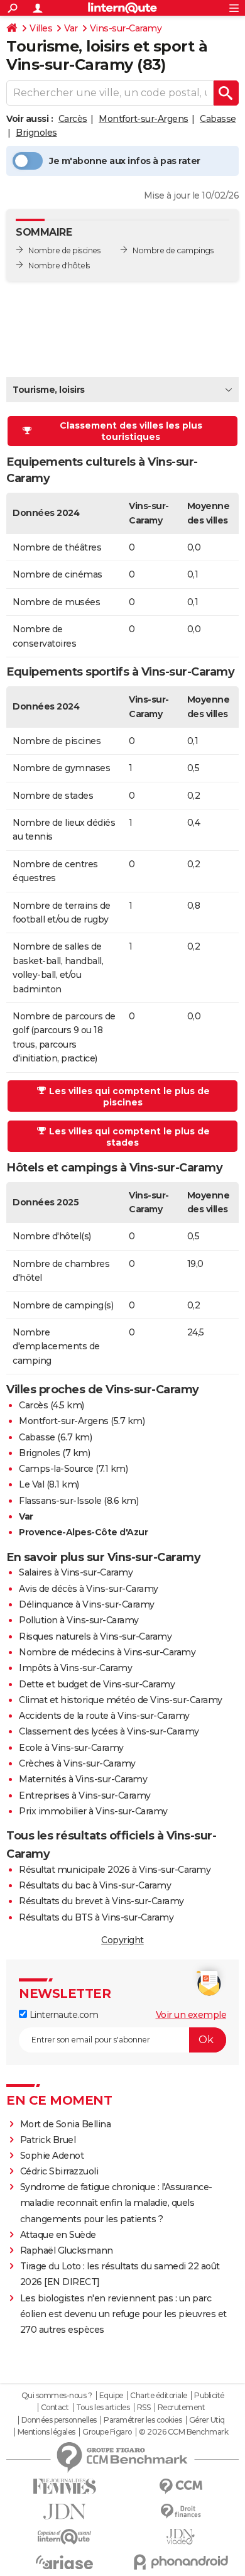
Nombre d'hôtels (59, 266)
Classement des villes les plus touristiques (131, 431)
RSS (144, 2408)
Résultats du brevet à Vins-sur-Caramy (101, 1901)
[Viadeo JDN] (181, 2537)
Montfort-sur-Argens (144, 119)
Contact (55, 2408)
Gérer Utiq (207, 2420)
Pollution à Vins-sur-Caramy (79, 1620)
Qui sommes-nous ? (57, 2396)
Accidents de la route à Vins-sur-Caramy (104, 1716)
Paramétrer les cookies (143, 2420)
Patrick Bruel (48, 2140)
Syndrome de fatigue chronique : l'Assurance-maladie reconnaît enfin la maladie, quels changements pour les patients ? (116, 2203)
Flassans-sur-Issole (60, 1501)
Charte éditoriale (159, 2396)
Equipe (111, 2396)
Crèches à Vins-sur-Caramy (77, 1763)
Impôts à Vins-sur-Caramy (75, 1668)
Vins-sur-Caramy (126, 28)
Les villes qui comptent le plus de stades (129, 1137)
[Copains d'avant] (64, 2537)
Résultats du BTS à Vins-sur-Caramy (96, 1917)
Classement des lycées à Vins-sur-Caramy (109, 1731)
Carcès (73, 119)
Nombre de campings (173, 250)
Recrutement (182, 2408)
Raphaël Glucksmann (67, 2250)
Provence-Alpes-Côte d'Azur (83, 1532)
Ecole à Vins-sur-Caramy (71, 1748)
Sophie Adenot (52, 2156)
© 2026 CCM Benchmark (183, 2432)
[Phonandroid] (181, 2562)
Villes (41, 28)
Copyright (122, 1940)
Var (71, 28)
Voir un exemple (191, 2015)
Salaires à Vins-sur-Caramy (76, 1572)
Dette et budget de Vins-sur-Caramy (97, 1684)
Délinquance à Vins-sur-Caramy (87, 1604)
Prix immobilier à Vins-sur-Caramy (93, 1811)
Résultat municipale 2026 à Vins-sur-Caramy (115, 1870)
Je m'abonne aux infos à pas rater (125, 161)
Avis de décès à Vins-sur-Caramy (89, 1589)
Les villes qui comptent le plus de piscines (129, 1097)
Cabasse (218, 119)
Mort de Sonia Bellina (66, 2124)
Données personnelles (59, 2420)
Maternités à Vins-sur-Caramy (83, 1779)
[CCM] (181, 2486)
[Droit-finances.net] (181, 2512)
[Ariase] (64, 2562)
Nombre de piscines (64, 250)
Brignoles (36, 133)
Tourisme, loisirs (49, 390)
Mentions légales (46, 2432)
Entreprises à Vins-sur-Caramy (85, 1795)
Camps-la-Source (56, 1469)
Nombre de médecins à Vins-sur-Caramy (107, 1652)
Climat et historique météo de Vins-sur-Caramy (121, 1700)
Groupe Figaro (107, 2432)
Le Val (31, 1484)
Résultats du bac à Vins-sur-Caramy (95, 1885)
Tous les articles (103, 2408)
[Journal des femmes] (64, 2486)
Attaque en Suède (58, 2235)
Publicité (209, 2396)
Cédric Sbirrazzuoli (59, 2171)
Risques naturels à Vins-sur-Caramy (95, 1636)
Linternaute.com (63, 2015)
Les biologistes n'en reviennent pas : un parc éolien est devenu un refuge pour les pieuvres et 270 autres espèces (123, 2314)
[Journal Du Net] (64, 2512)
